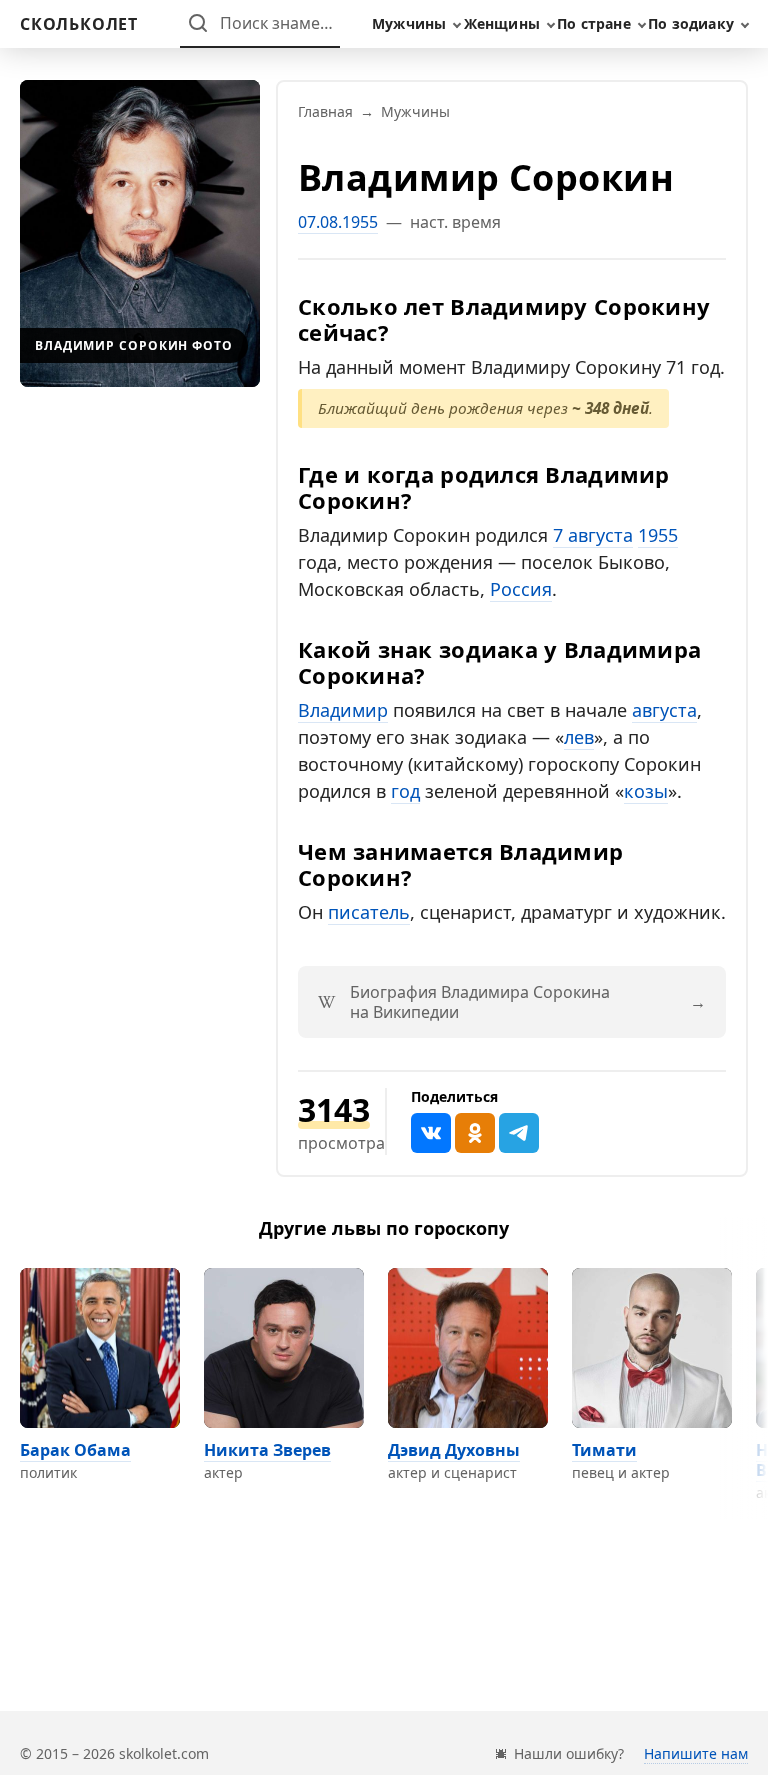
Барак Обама (75, 1450)
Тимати (604, 1450)
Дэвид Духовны (454, 1450)
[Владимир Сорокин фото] (140, 233)
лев (579, 737)
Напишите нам (696, 1753)
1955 (658, 535)
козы (646, 791)
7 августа (593, 535)
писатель (369, 912)
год (405, 791)
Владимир (343, 710)
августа (664, 710)
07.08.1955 (338, 222)
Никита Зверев (267, 1450)
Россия (521, 589)
